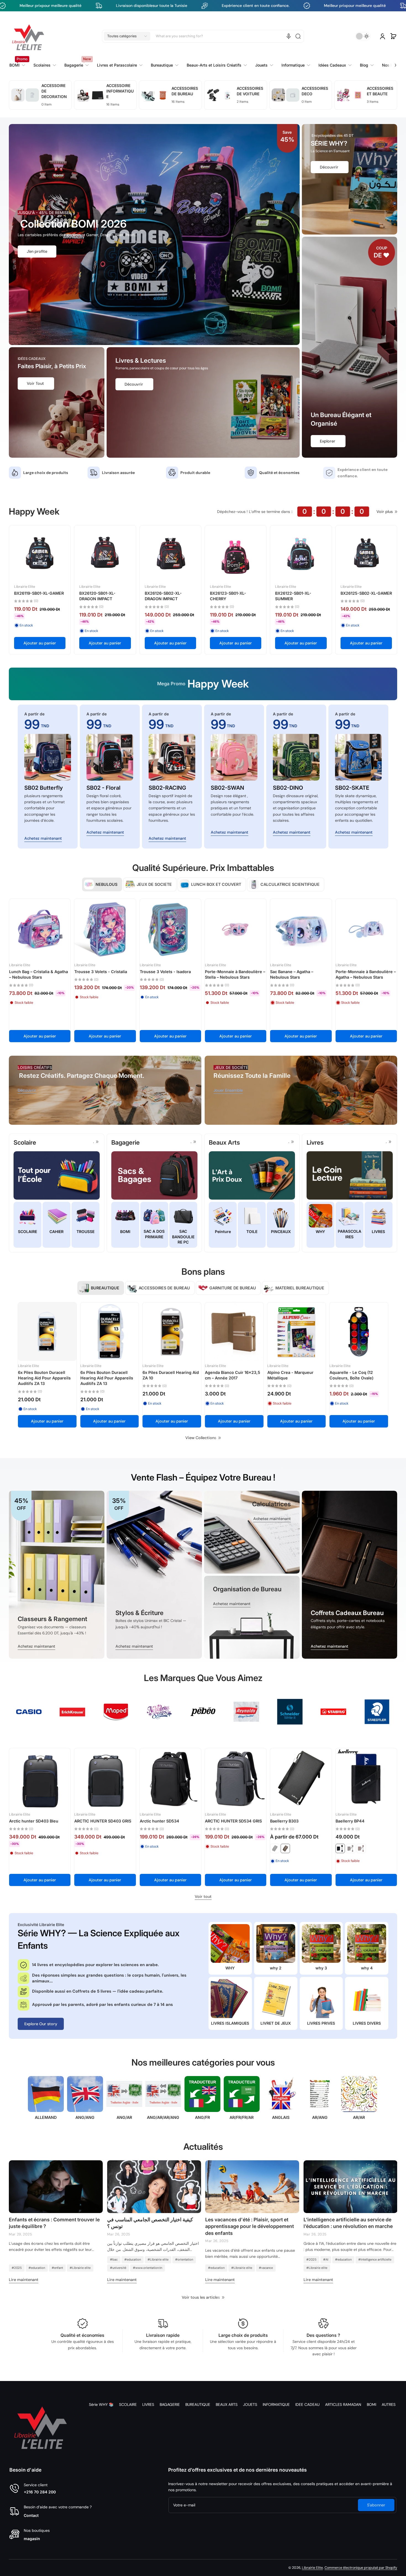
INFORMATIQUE (276, 2404)
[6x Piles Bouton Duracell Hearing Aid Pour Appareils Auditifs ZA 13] (47, 1332)
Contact (31, 2515)
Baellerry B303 (284, 1821)
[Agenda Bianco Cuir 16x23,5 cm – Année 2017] (234, 1332)
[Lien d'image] (57, 1575)
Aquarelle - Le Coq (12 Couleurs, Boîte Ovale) (351, 1375)
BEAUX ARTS (227, 2404)
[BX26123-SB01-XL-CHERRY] (236, 556)
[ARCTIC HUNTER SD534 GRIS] (236, 1779)
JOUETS (250, 2404)
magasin (32, 2539)
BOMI (371, 2404)
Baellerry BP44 (350, 1821)
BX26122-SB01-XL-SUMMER (293, 596)
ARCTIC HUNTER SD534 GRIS (233, 1821)
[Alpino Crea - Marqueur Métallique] (297, 1332)
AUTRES (389, 2404)
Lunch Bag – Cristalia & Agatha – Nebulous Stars (39, 974)
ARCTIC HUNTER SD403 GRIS (103, 1821)
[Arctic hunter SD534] (170, 1779)
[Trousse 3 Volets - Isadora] (170, 929)
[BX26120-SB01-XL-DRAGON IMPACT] (105, 556)
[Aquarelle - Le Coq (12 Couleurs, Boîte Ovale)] (359, 1332)
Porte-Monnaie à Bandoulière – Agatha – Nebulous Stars (366, 974)
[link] (120, 65)
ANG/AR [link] (124, 2117)
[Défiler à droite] (392, 62)
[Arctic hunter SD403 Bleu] (40, 1779)
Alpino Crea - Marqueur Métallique (290, 1375)
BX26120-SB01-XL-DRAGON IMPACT (97, 596)
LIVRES (148, 2404)
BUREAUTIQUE (198, 2404)
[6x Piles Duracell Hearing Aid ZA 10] (172, 1332)
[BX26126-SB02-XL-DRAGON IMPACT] (170, 556)
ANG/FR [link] (202, 2117)
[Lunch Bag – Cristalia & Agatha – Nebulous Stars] (40, 929)
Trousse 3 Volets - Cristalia (101, 972)
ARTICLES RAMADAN (343, 2404)
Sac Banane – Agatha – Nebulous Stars (292, 974)
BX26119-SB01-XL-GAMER (39, 593)
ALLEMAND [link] (46, 2117)
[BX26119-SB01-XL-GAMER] (40, 556)
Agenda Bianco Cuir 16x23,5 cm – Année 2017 (233, 1375)
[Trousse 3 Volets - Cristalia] (105, 929)
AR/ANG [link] (320, 2117)
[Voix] (289, 36)
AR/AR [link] (359, 2117)
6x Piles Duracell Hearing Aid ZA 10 (171, 1375)
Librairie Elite (312, 2568)
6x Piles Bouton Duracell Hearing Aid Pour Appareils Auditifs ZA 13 (44, 1378)
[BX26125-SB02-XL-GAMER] (366, 556)
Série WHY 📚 (101, 2404)
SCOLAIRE (128, 2404)
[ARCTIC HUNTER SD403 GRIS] (105, 1779)
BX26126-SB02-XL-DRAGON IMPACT (163, 596)
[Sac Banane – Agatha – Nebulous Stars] (301, 929)
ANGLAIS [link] (281, 2117)
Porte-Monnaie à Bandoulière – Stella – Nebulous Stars (235, 974)
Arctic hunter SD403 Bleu (34, 1821)
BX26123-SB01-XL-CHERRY (228, 596)
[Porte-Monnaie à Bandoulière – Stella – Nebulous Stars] (236, 929)
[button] (127, 36)
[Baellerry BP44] (366, 1779)
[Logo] (28, 36)
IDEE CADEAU (307, 2404)
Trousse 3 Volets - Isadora (165, 972)
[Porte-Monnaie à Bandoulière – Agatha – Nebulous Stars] (366, 929)
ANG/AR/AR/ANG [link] (163, 2117)
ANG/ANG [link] (85, 2117)
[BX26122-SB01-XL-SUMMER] (301, 556)
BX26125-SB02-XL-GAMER (366, 593)
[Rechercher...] (298, 36)
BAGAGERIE (170, 2404)
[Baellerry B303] (301, 1779)
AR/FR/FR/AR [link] (242, 2117)
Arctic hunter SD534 (159, 1821)
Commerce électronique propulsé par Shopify (361, 2568)
